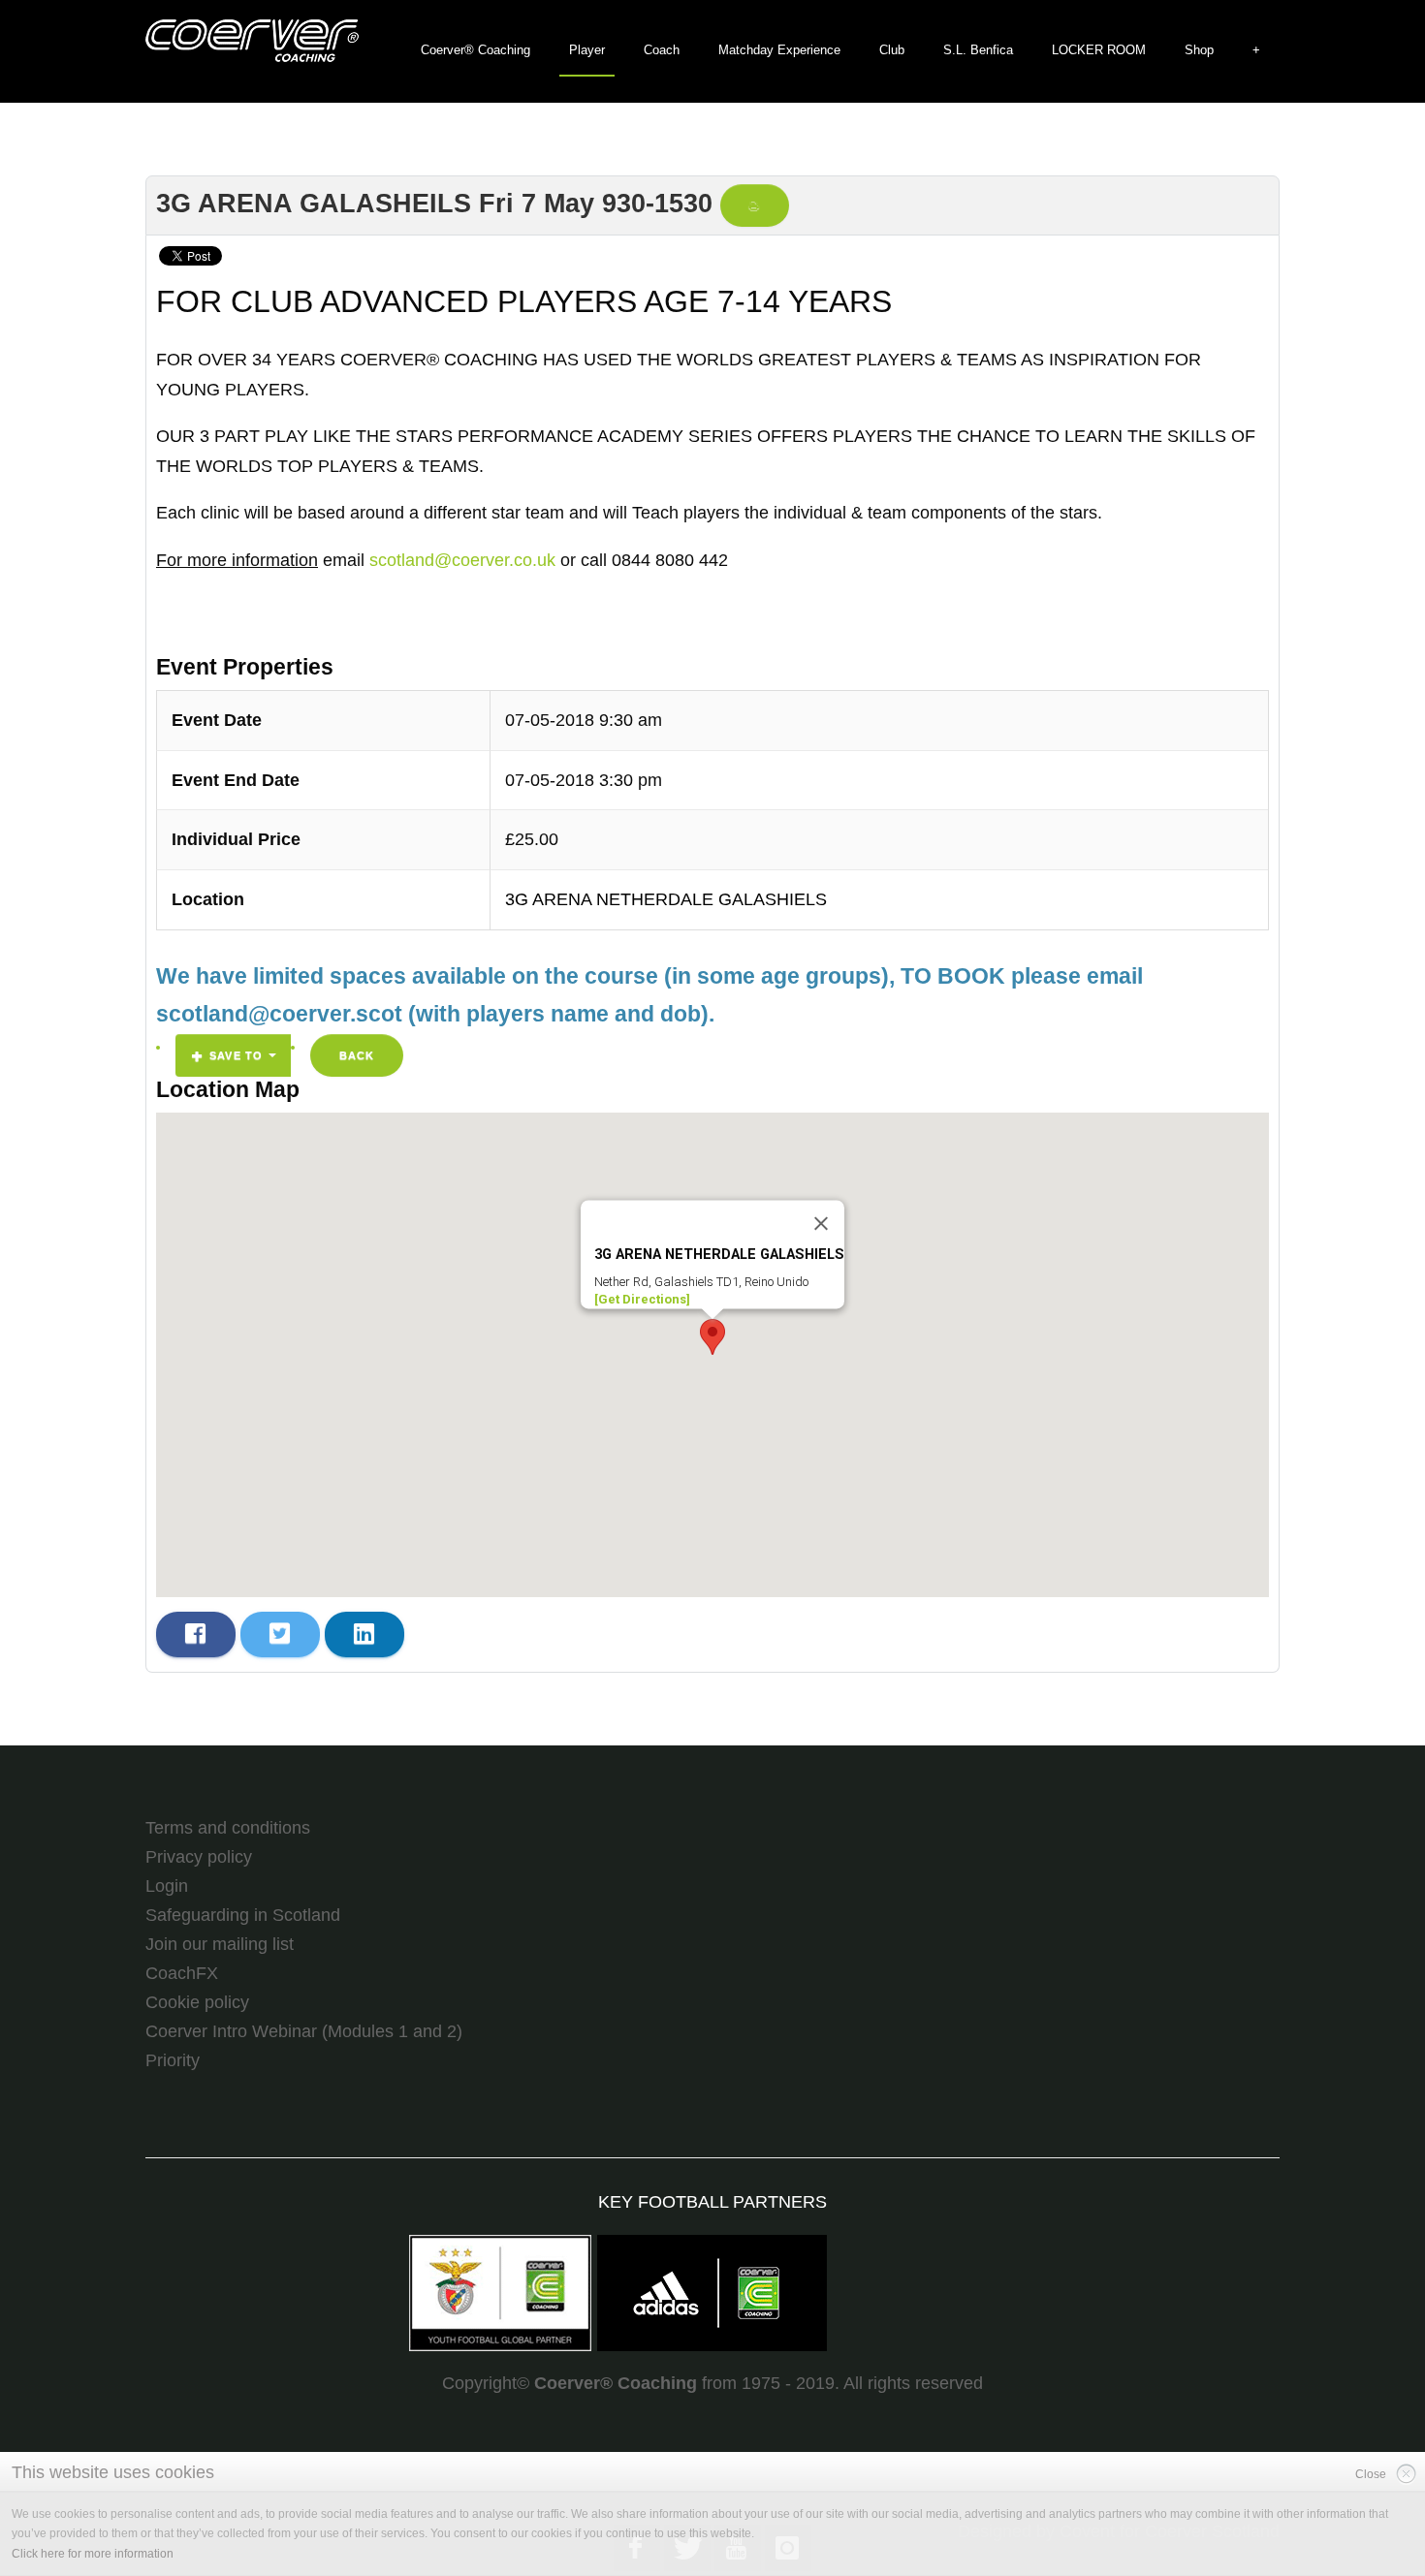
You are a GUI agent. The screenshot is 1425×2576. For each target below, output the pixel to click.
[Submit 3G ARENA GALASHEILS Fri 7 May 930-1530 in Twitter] (280, 1634)
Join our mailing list (220, 1944)
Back (357, 1055)
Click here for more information (93, 2554)
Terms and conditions (228, 1828)
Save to (236, 1055)
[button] (712, 1337)
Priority (173, 2060)
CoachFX (182, 1973)
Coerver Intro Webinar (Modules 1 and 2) (304, 2031)
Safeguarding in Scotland (243, 1915)
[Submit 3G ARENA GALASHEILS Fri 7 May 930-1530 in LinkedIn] (364, 1634)
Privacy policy (199, 1857)
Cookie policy (197, 2002)
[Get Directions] (642, 1299)
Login (167, 1886)
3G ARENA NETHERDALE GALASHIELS (666, 899)
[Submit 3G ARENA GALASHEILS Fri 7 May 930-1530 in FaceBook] (196, 1634)
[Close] (821, 1224)
